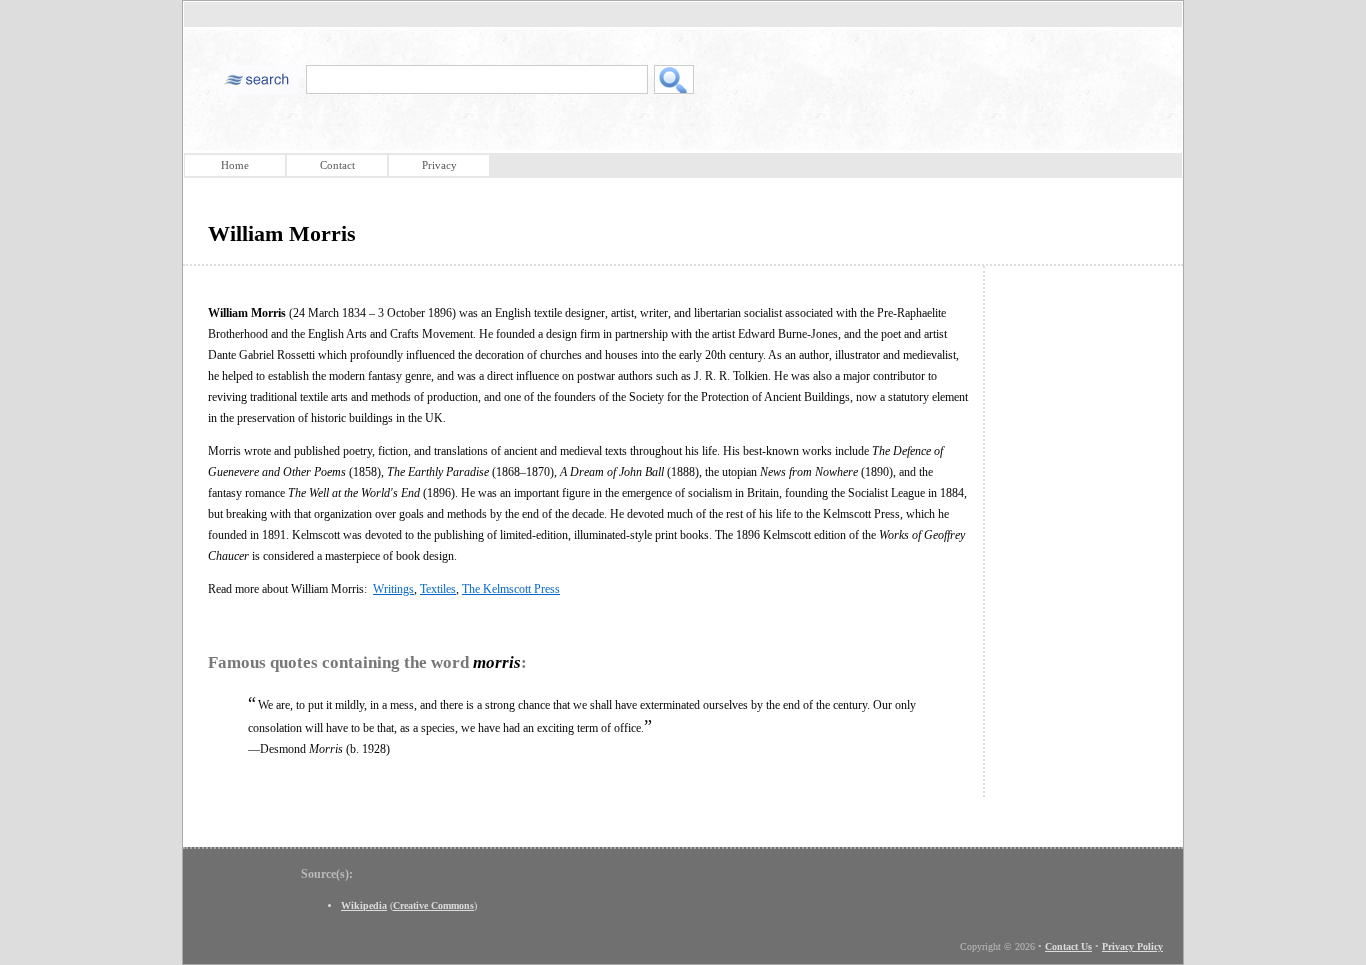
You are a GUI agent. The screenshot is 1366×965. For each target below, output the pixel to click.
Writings (393, 589)
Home (235, 165)
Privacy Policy (1132, 946)
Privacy (439, 165)
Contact (337, 165)
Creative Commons (433, 905)
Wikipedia (364, 905)
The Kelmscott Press (511, 589)
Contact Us (1068, 946)
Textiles (438, 589)
